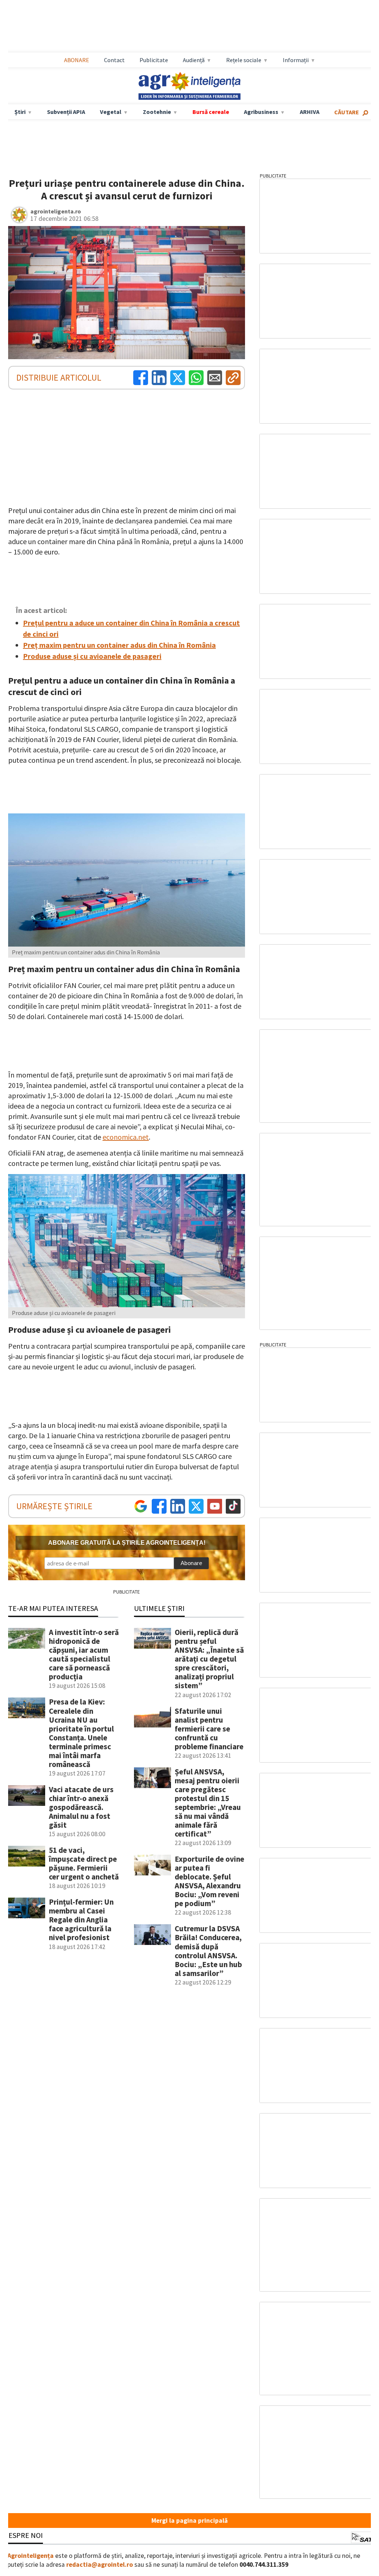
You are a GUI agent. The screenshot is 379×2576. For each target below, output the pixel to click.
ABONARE (77, 60)
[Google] (141, 1506)
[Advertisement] (189, 26)
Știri (20, 112)
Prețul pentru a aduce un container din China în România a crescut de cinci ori (131, 628)
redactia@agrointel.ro (100, 2565)
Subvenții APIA (66, 112)
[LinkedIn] (159, 378)
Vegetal (111, 112)
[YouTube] (215, 1506)
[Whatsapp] (196, 378)
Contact (114, 60)
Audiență (194, 60)
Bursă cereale (211, 112)
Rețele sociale (244, 60)
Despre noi (23, 2535)
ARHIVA (310, 112)
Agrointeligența (31, 2556)
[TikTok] (233, 1506)
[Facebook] (141, 378)
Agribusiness (261, 112)
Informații (296, 60)
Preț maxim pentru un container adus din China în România (119, 645)
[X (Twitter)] (178, 378)
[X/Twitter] (196, 1506)
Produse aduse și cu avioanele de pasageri (92, 656)
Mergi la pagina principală (189, 2521)
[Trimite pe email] (215, 378)
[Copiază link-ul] (233, 378)
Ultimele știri (159, 1608)
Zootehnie (157, 112)
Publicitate (154, 60)
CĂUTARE (347, 112)
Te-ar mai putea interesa (53, 1608)
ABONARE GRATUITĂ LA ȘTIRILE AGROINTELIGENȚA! (127, 1543)
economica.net (126, 1137)
